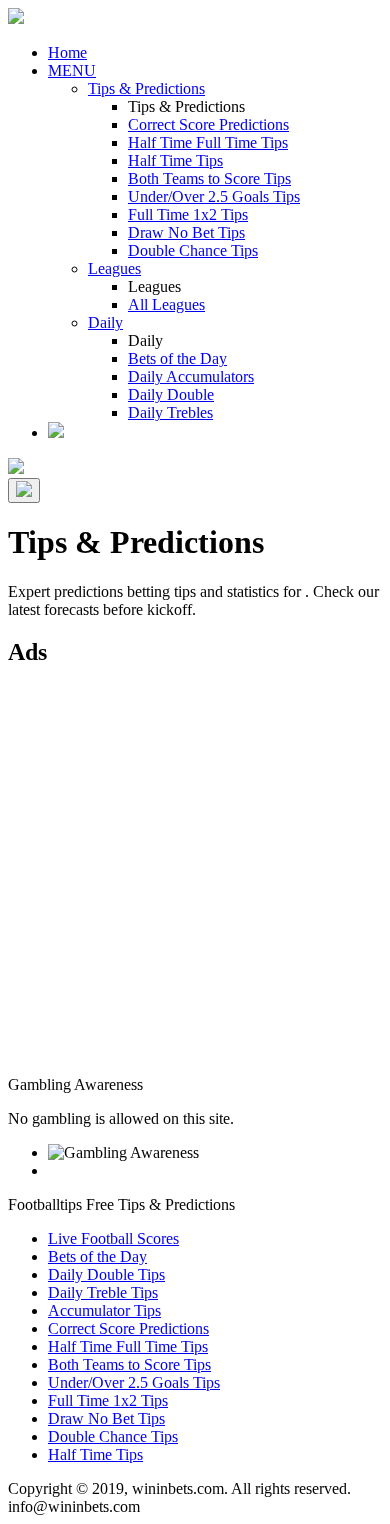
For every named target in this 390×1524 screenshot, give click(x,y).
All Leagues (166, 304)
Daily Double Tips (106, 1274)
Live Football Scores (113, 1238)
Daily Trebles (170, 412)
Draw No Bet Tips (186, 232)
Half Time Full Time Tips (208, 142)
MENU (72, 70)
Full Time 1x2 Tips (188, 214)
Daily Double (171, 394)
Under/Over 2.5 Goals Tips (214, 196)
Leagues (114, 268)
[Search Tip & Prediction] (56, 432)
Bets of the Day (177, 358)
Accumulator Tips (104, 1310)
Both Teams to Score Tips (209, 178)
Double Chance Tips (193, 250)
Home (67, 52)
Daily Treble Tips (103, 1292)
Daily (105, 322)
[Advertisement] (195, 881)
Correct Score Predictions (208, 124)
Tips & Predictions (146, 88)
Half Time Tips (175, 160)
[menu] (24, 490)
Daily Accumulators (191, 376)
